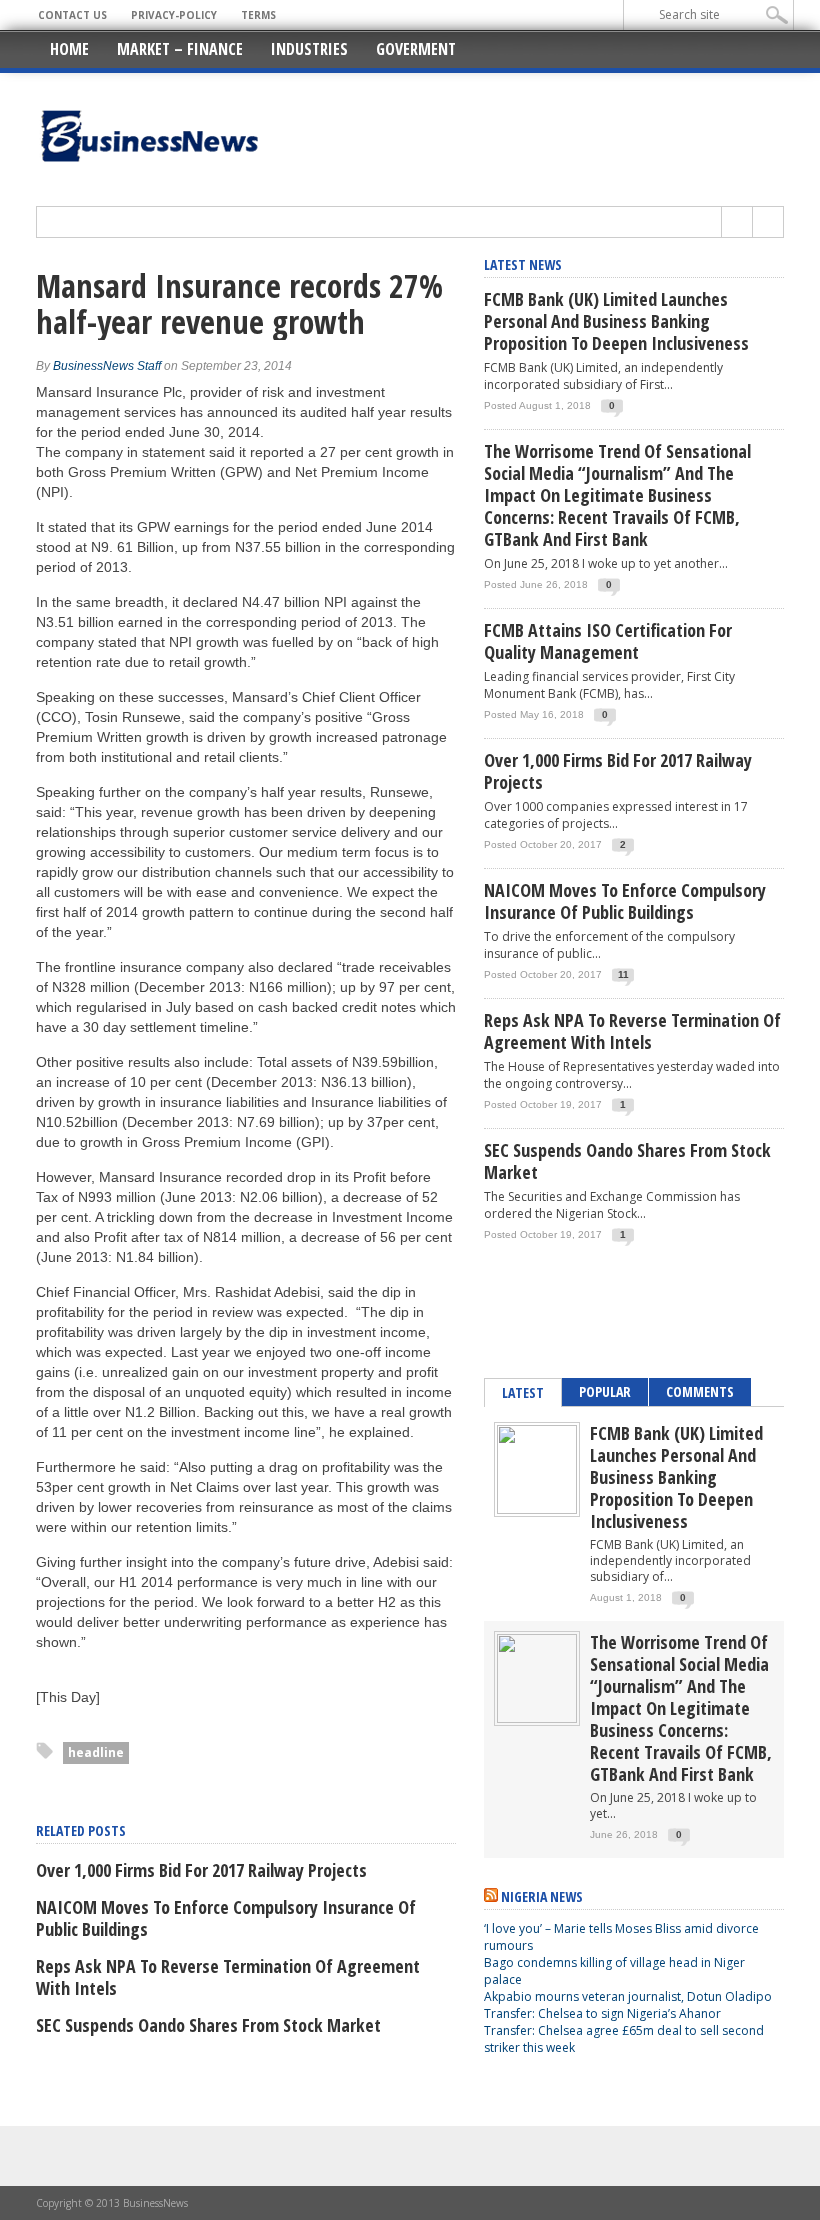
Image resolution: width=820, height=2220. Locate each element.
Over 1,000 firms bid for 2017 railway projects (201, 1870)
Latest (523, 1392)
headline (96, 1752)
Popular (605, 1391)
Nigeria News (542, 1896)
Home (69, 49)
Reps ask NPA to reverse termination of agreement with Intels (228, 1977)
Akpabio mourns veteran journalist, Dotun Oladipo (628, 1996)
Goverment (416, 49)
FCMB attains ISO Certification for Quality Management (608, 641)
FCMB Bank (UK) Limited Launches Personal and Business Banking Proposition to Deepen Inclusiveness (616, 321)
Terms (258, 15)
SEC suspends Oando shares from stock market (208, 2025)
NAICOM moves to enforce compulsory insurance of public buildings (226, 1918)
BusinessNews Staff (107, 366)
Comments (700, 1391)
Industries (309, 49)
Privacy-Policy (174, 15)
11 (623, 974)
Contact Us (72, 15)
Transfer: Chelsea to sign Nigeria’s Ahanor (602, 2013)
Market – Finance (180, 49)
